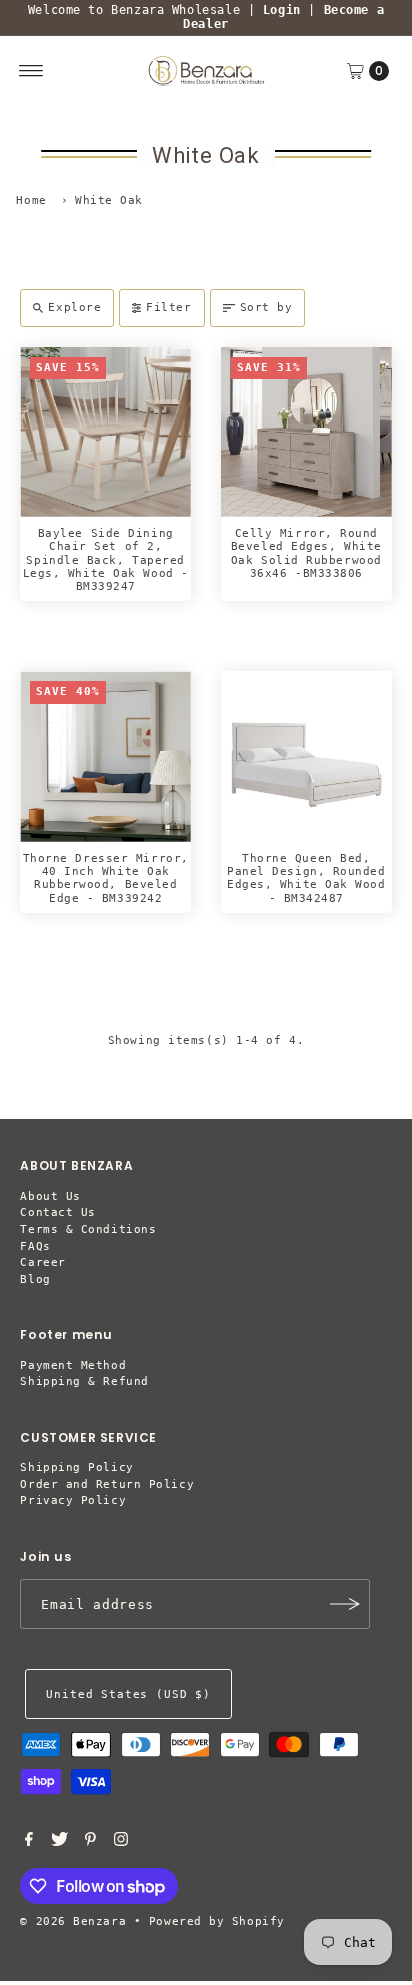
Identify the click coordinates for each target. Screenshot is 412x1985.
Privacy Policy (73, 1500)
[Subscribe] (345, 1604)
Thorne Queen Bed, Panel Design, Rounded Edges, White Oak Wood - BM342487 (306, 878)
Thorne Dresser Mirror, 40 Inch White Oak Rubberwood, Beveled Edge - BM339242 (106, 878)
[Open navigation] (31, 71)
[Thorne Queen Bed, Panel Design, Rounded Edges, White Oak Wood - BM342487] (306, 756)
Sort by (266, 307)
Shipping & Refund (84, 1381)
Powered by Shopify (217, 1921)
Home (31, 200)
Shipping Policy (76, 1467)
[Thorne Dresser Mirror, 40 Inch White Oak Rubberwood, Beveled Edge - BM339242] (105, 756)
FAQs (35, 1246)
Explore (74, 307)
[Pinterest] (90, 1843)
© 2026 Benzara (73, 1921)
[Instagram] (121, 1843)
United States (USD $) (128, 1694)
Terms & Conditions (88, 1229)
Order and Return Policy (107, 1484)
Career (42, 1262)
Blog (35, 1279)
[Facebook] (29, 1843)
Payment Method (73, 1365)
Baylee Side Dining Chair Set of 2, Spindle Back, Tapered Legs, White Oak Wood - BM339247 (106, 560)
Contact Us (58, 1212)
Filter (168, 307)
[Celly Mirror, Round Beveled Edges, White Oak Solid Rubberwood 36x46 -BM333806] (306, 432)
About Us (50, 1196)
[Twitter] (59, 1843)
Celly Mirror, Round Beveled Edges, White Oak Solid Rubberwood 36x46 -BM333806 (306, 553)
